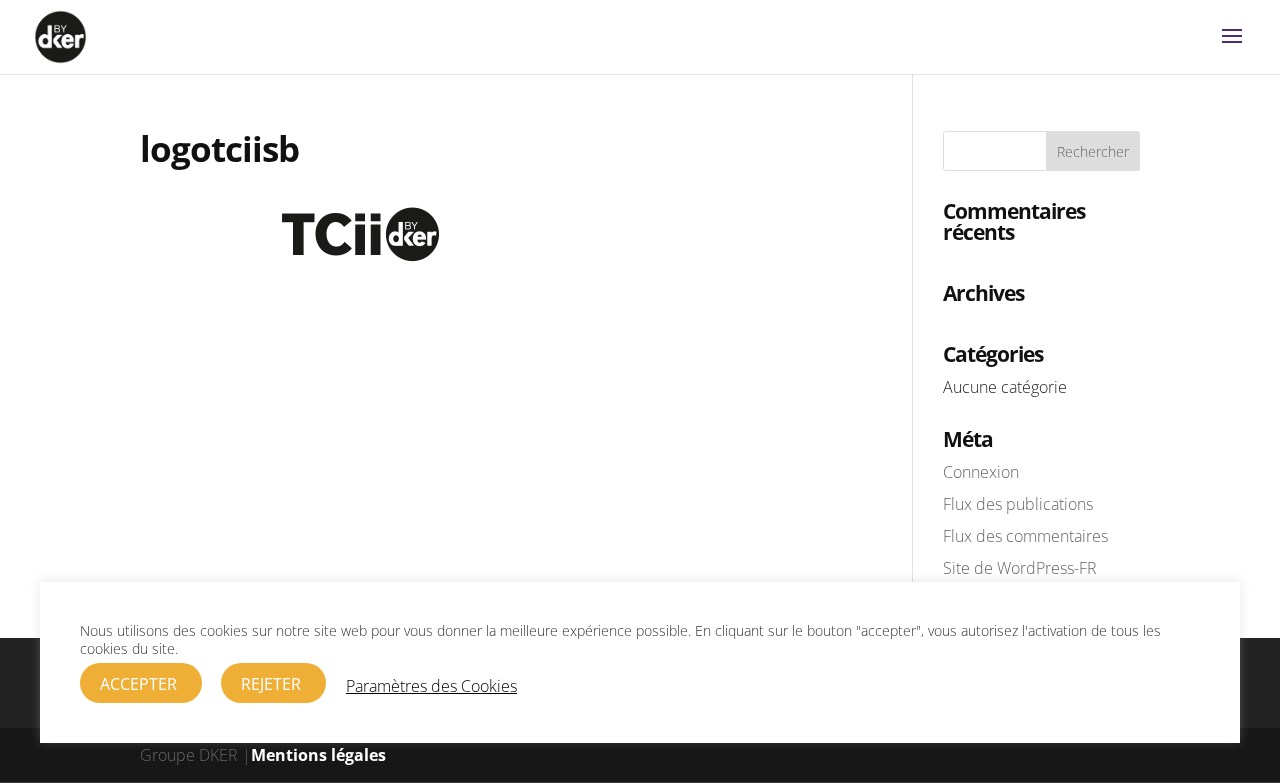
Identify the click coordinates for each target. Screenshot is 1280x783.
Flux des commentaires (1025, 536)
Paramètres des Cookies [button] (431, 686)
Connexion (981, 472)
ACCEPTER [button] (138, 684)
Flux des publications (1018, 504)
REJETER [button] (271, 684)
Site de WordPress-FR (1020, 568)
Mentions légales (318, 755)
